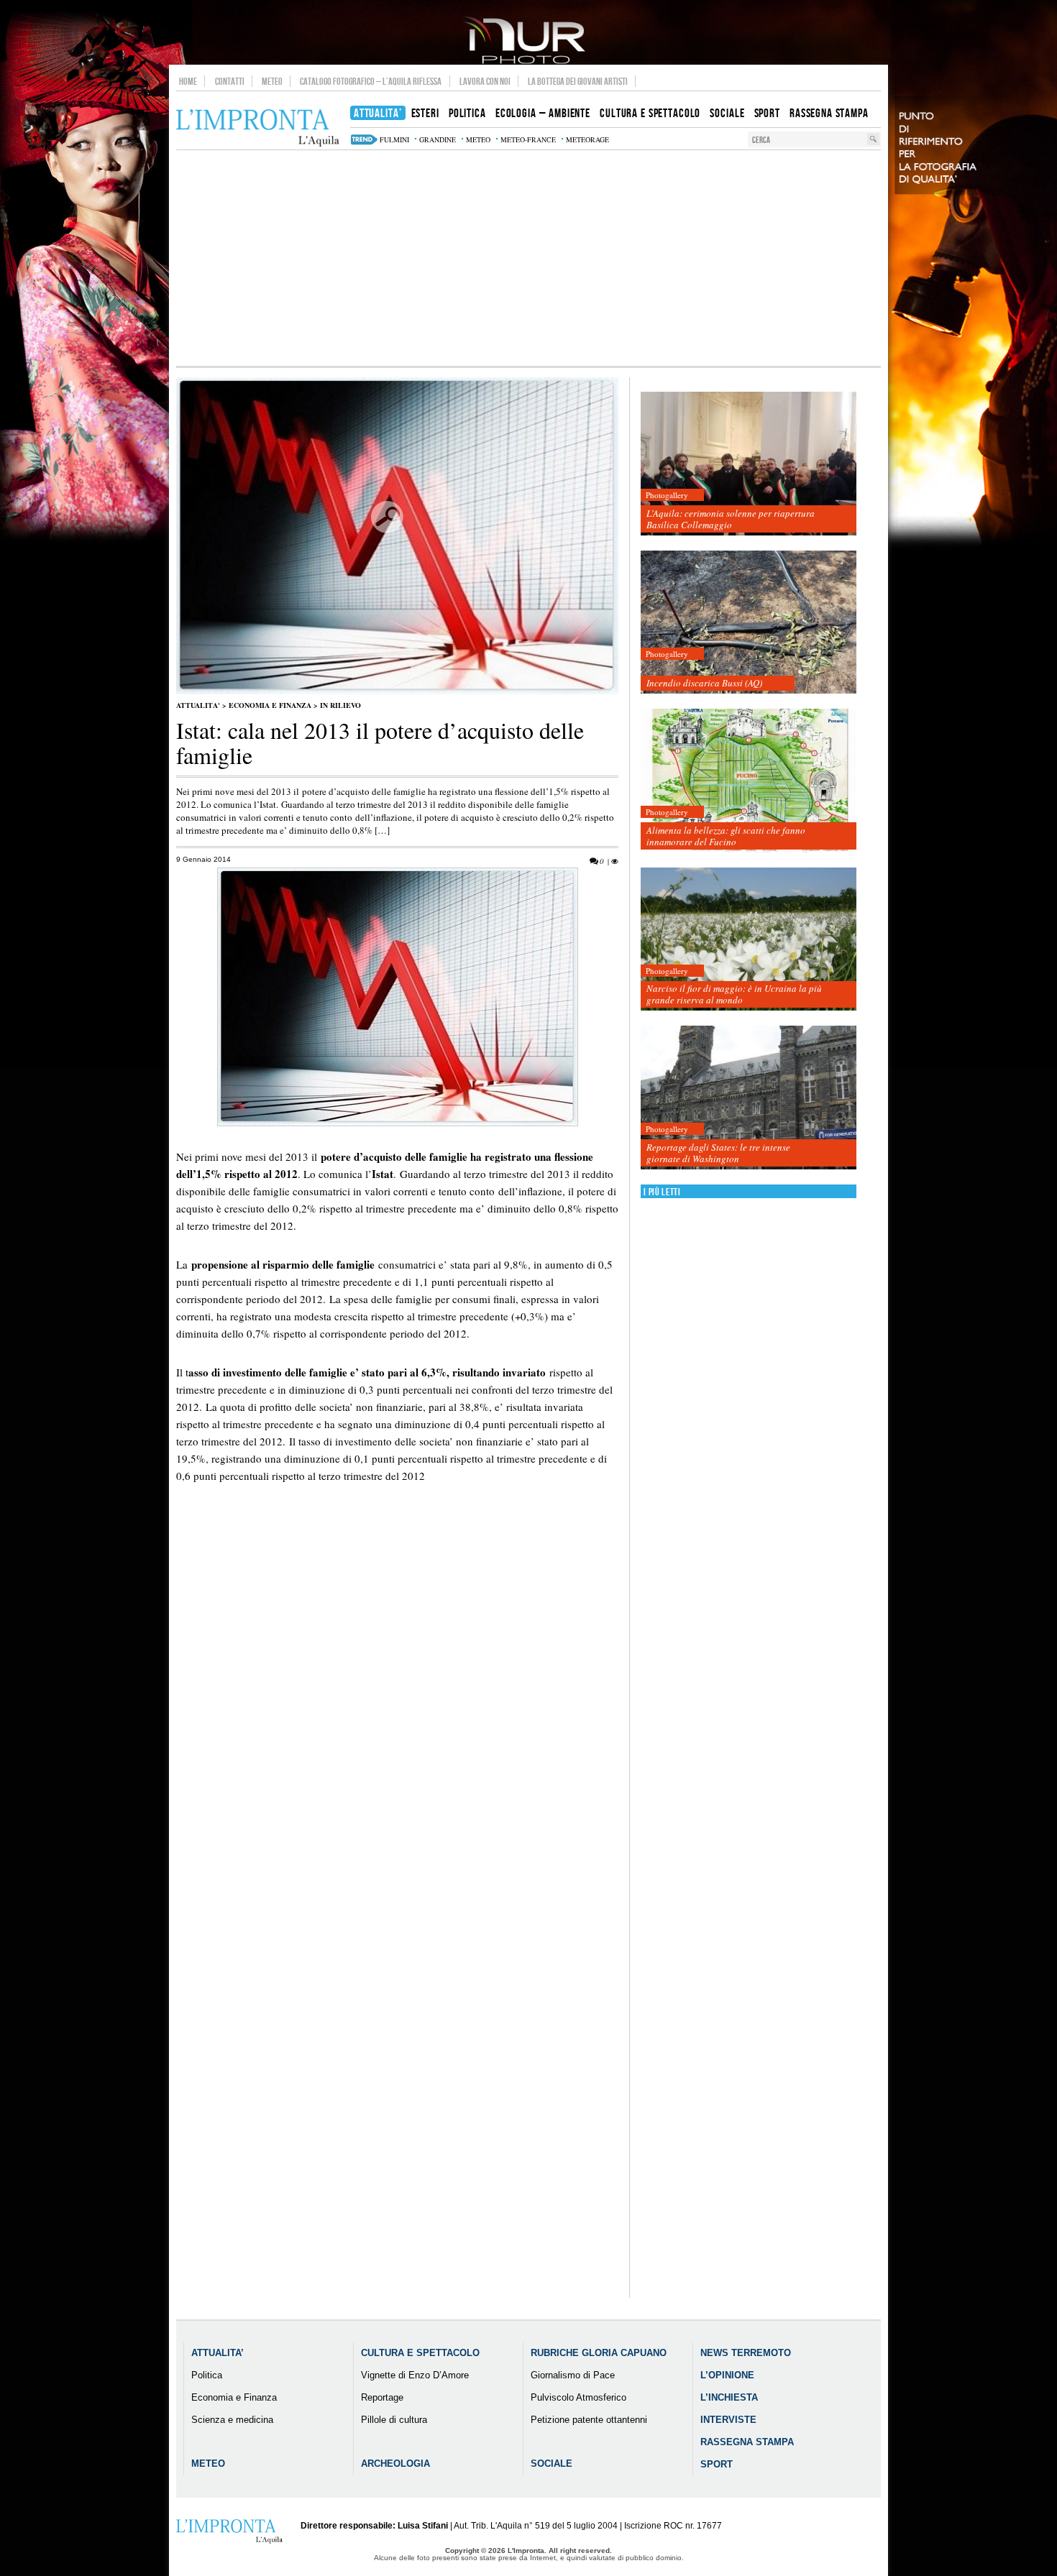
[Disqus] (397, 1749)
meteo (478, 139)
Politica (207, 2375)
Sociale (552, 2464)
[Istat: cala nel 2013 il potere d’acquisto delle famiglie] (397, 691)
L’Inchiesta (729, 2397)
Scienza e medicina (232, 2420)
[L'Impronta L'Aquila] (258, 128)
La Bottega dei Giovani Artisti (578, 81)
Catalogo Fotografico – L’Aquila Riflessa (371, 81)
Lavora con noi (485, 81)
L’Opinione (727, 2375)
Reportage (382, 2397)
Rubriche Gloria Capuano (599, 2353)
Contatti (230, 81)
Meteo (272, 81)
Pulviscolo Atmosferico (578, 2397)
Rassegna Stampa (747, 2442)
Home (188, 81)
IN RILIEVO (340, 705)
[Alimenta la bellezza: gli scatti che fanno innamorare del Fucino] (749, 781)
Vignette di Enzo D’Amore (415, 2375)
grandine (438, 139)
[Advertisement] (528, 258)
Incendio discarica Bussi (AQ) (704, 683)
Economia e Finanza (270, 705)
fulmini (394, 139)
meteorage (587, 139)
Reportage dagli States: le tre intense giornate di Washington (718, 1153)
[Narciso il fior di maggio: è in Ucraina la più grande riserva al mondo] (749, 940)
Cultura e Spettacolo (420, 2353)
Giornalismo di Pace (573, 2375)
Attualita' (198, 705)
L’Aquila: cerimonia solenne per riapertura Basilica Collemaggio (731, 519)
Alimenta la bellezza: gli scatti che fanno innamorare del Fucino (726, 836)
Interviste (728, 2420)
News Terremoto (746, 2353)
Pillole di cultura (394, 2420)
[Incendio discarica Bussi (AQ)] (749, 623)
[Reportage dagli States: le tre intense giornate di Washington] (749, 1098)
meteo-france (528, 139)
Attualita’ (218, 2353)
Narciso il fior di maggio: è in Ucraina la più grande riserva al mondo (734, 994)
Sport (717, 2464)
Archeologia (395, 2464)
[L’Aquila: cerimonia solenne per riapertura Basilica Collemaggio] (749, 464)
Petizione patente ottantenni (589, 2420)
